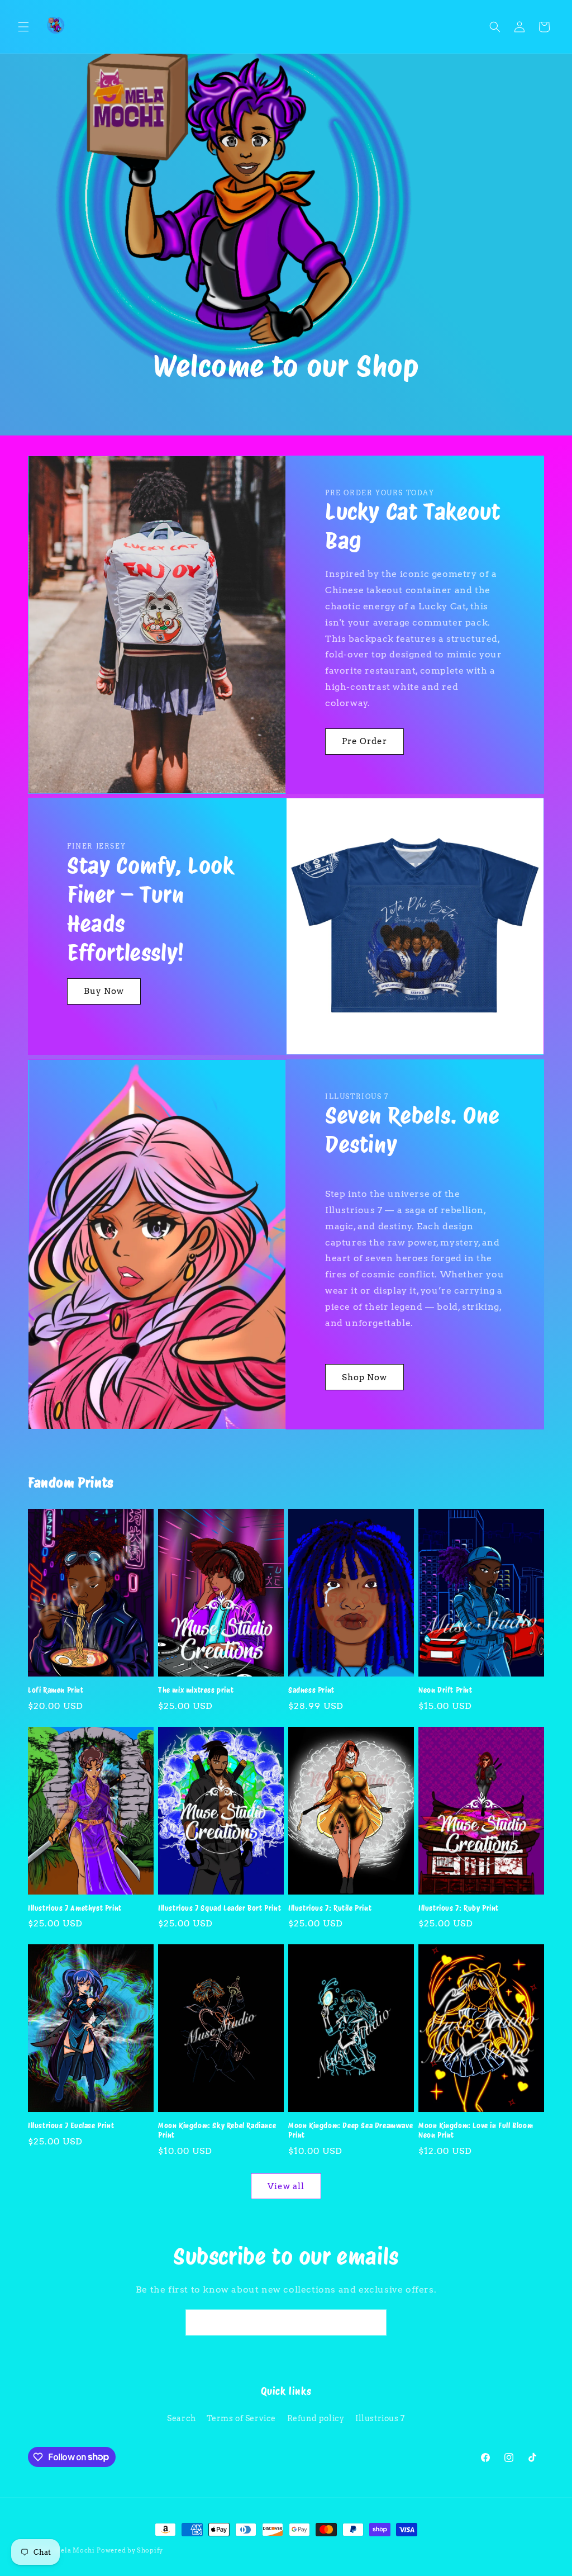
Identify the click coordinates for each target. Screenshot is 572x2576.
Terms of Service (241, 2418)
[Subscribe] (374, 2322)
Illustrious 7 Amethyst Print (75, 1908)
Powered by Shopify (130, 2550)
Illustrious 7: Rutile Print (330, 1908)
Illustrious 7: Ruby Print (459, 1908)
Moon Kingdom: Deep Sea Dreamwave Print (351, 2130)
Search (182, 2418)
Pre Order (364, 741)
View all (286, 2186)
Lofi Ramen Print (56, 1690)
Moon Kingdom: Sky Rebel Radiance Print (217, 2130)
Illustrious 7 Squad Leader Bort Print (220, 1908)
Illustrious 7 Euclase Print (71, 2126)
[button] (23, 27)
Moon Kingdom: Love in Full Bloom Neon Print (476, 2130)
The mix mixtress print (196, 1690)
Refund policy (316, 2418)
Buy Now (104, 992)
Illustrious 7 (380, 2418)
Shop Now (364, 1377)
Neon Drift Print (445, 1690)
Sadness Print (311, 1690)
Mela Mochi (75, 2550)
